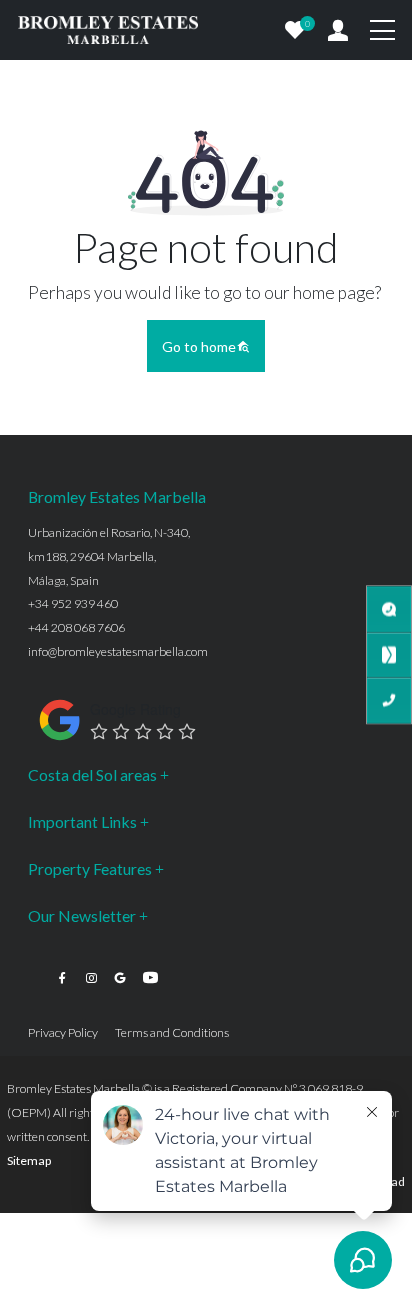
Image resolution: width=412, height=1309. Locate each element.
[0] (295, 30)
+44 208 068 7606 (76, 627)
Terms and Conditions (172, 1032)
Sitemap (29, 1160)
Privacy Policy (63, 1032)
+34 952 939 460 (73, 603)
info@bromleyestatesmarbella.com (118, 651)
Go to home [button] (199, 346)
